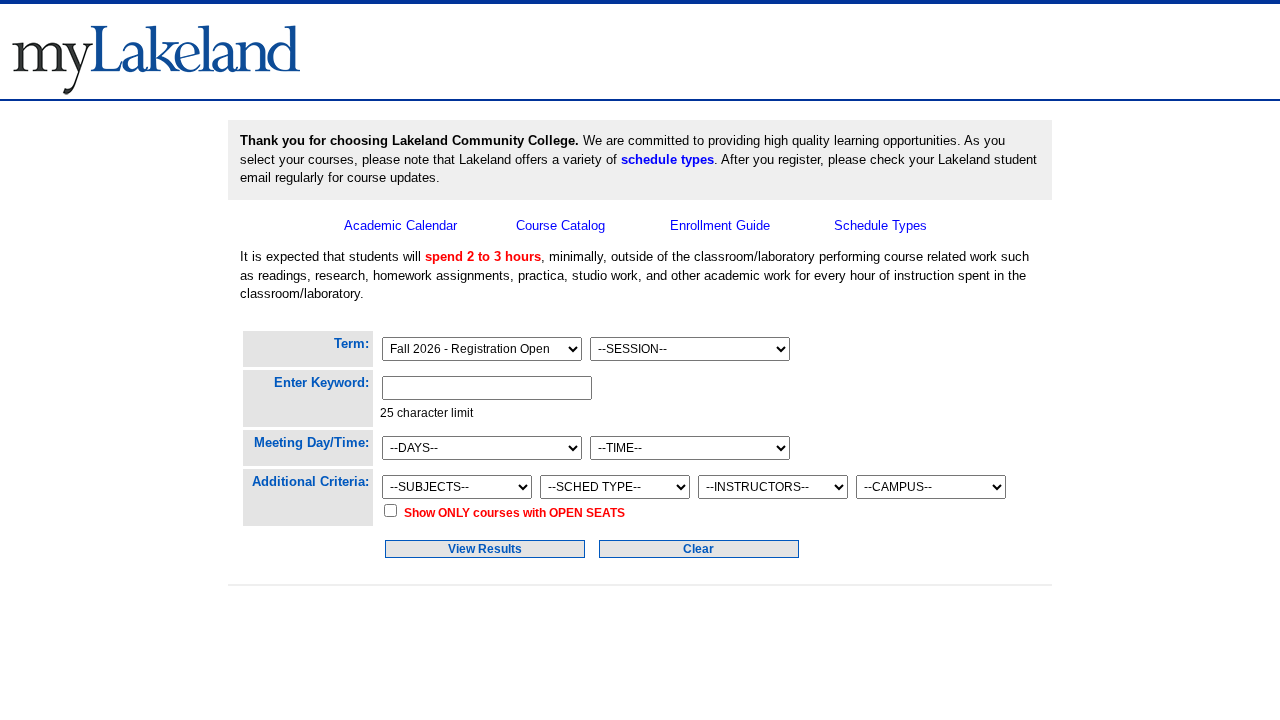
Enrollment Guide (720, 225)
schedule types (667, 159)
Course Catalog (560, 225)
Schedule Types (880, 225)
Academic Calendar (400, 225)
